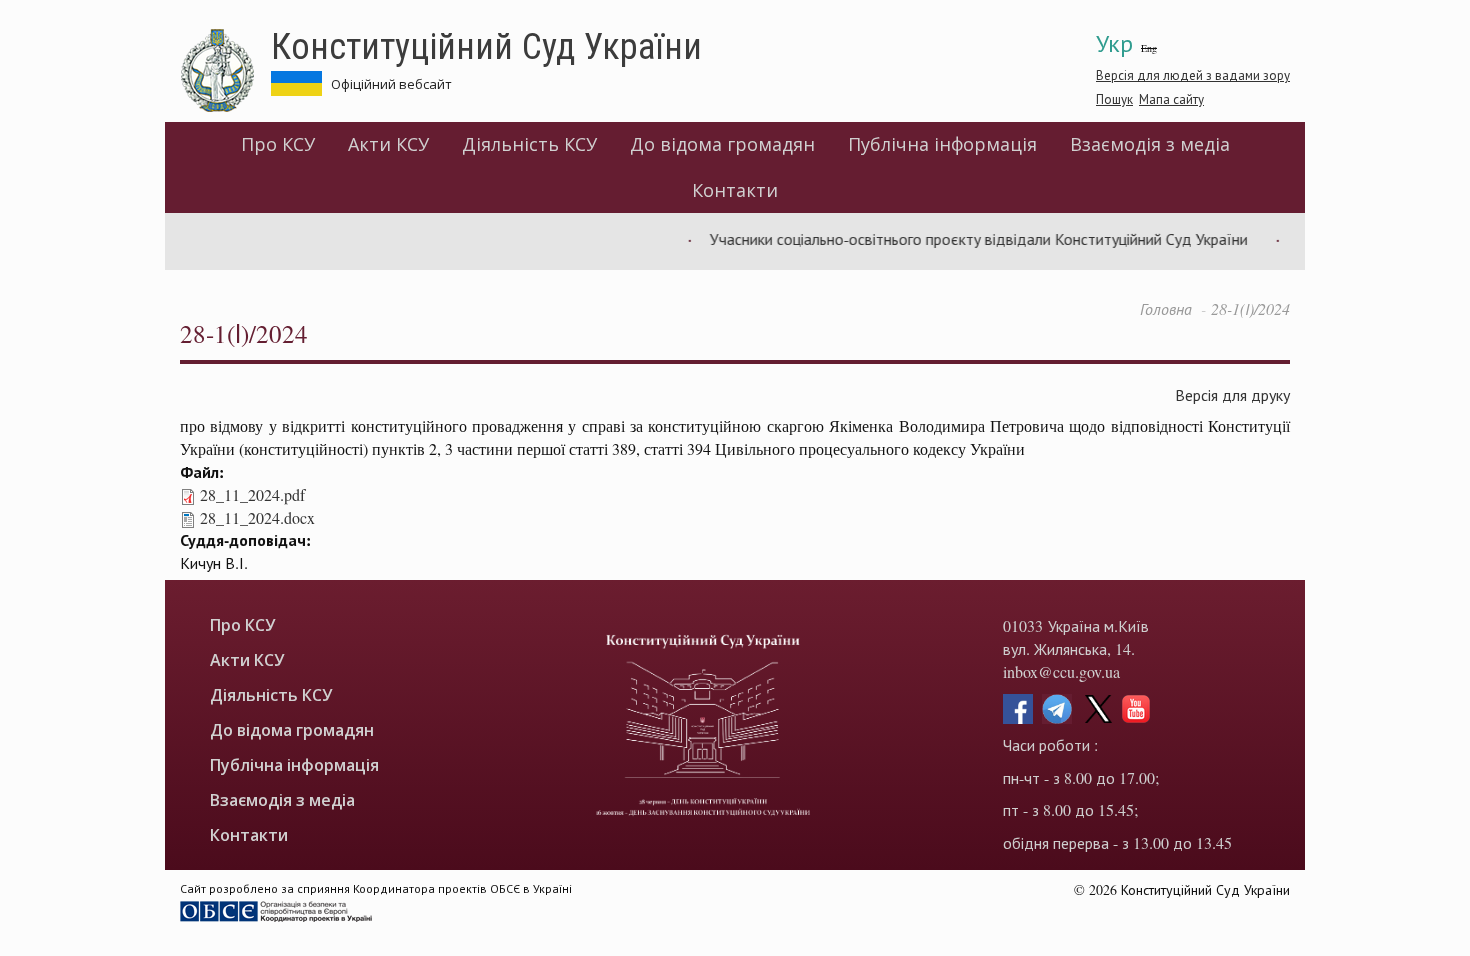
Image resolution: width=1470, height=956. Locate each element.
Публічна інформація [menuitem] (942, 144)
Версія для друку (1232, 394)
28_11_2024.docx (257, 517)
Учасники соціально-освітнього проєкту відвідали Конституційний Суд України (966, 238)
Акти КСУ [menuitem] (388, 144)
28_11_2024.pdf (252, 494)
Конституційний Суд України (486, 45)
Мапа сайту (1171, 99)
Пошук (1114, 99)
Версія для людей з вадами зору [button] (1193, 75)
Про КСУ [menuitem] (278, 144)
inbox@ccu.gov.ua (1061, 671)
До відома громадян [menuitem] (722, 144)
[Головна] (225, 71)
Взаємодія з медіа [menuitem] (1150, 144)
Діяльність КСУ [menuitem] (529, 144)
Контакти (735, 190)
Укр (1114, 43)
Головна (1166, 308)
